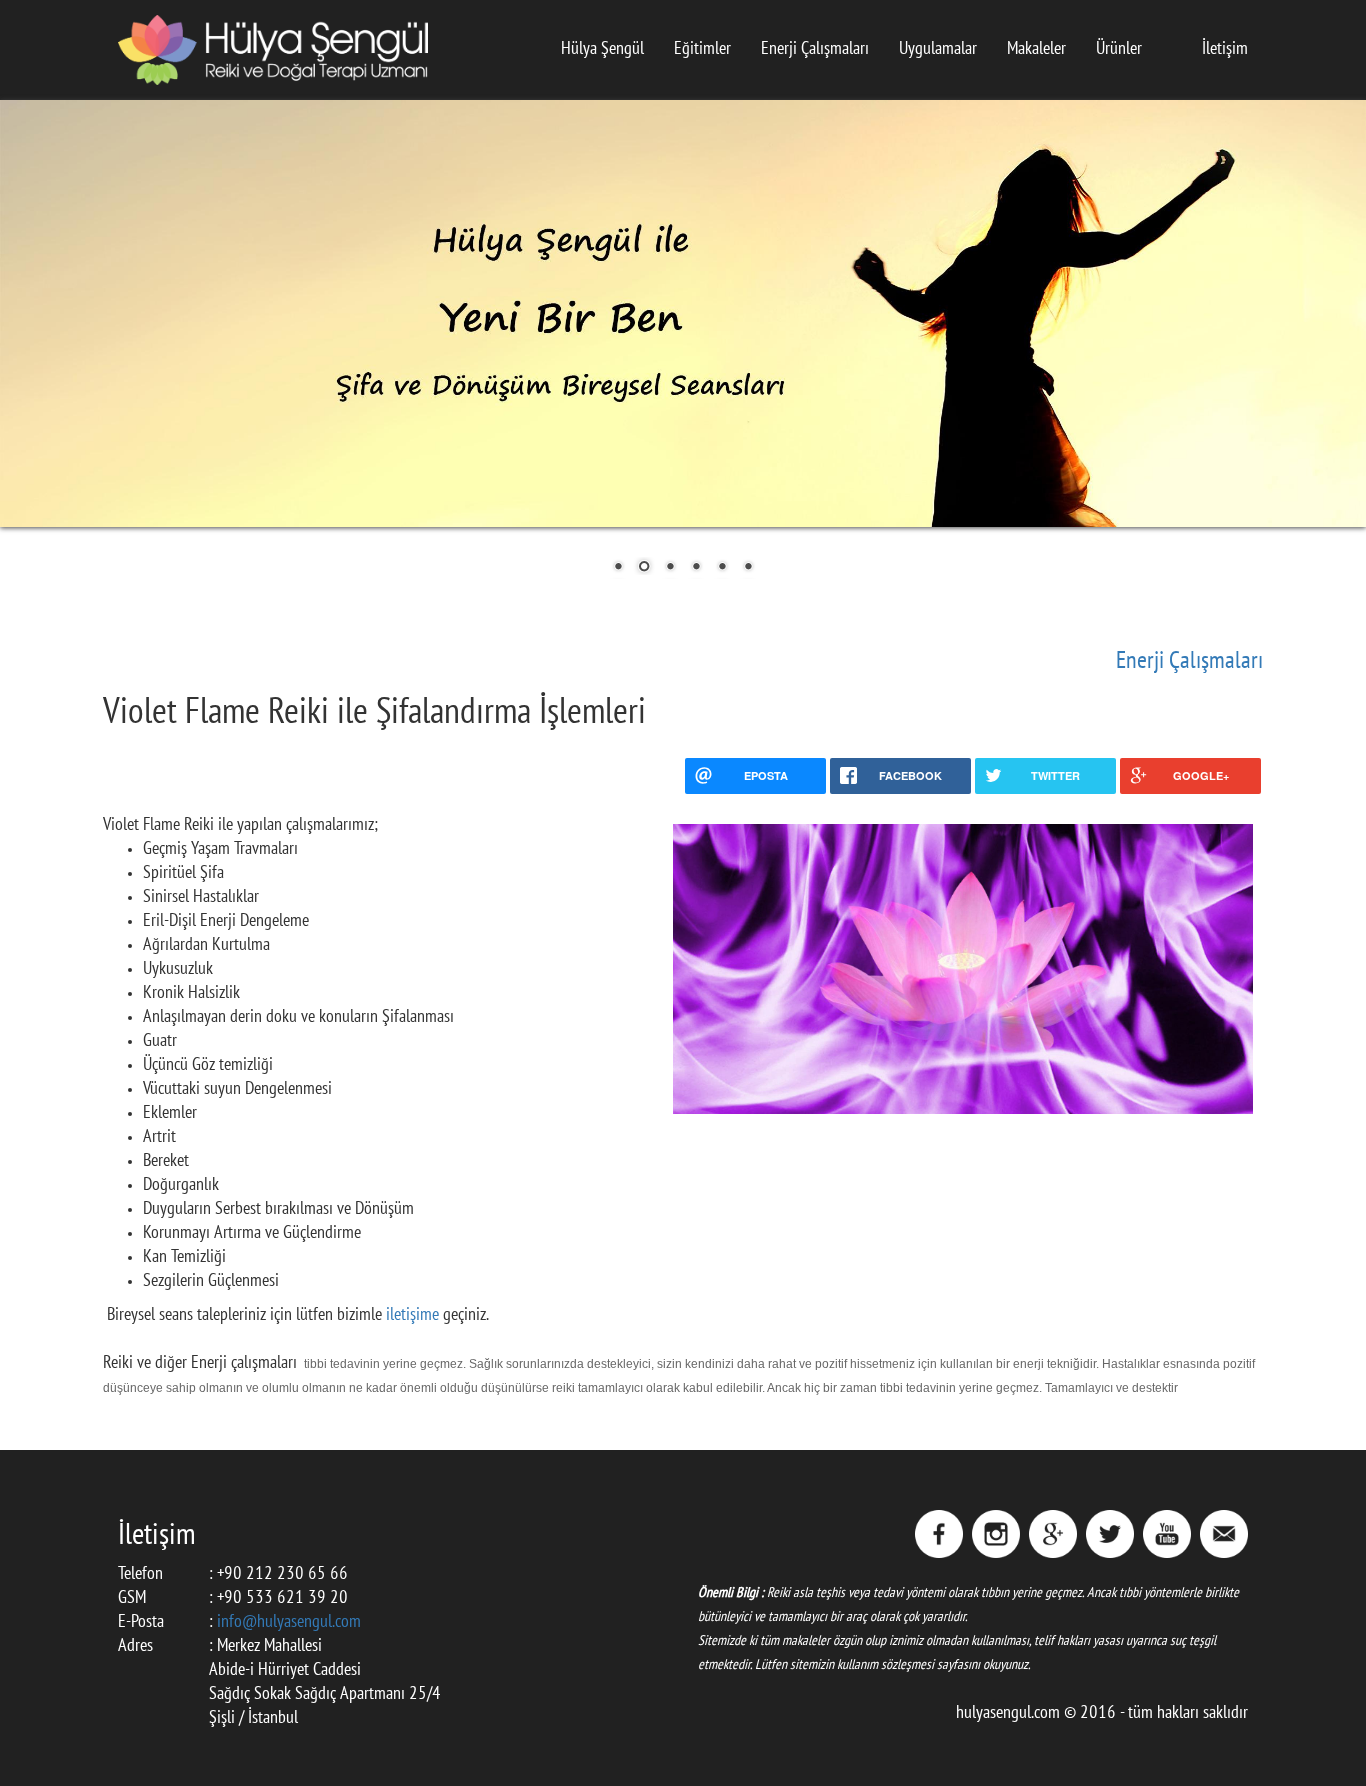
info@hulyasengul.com (289, 1622)
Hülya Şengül (602, 49)
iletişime (414, 1315)
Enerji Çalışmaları (815, 49)
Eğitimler (702, 49)
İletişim (1225, 49)
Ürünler (1119, 49)
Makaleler (1036, 49)
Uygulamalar (938, 49)
